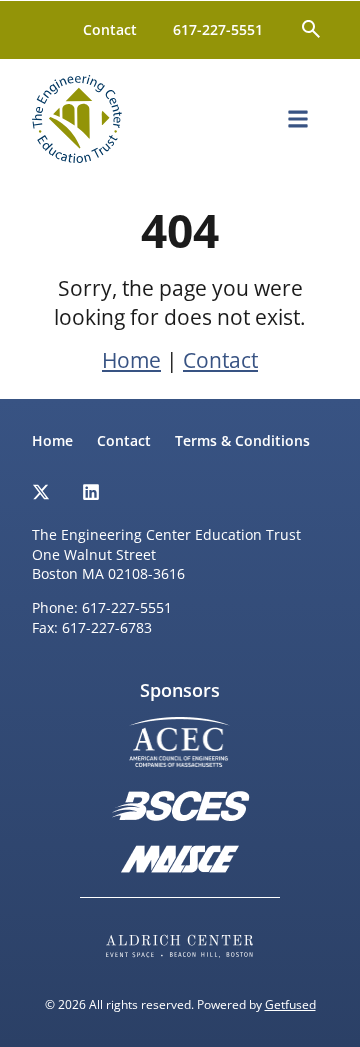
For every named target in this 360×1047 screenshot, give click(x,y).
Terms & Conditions (242, 440)
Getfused (290, 1004)
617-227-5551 (218, 29)
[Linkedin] (91, 492)
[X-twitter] (41, 492)
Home (131, 360)
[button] (298, 118)
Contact (110, 29)
